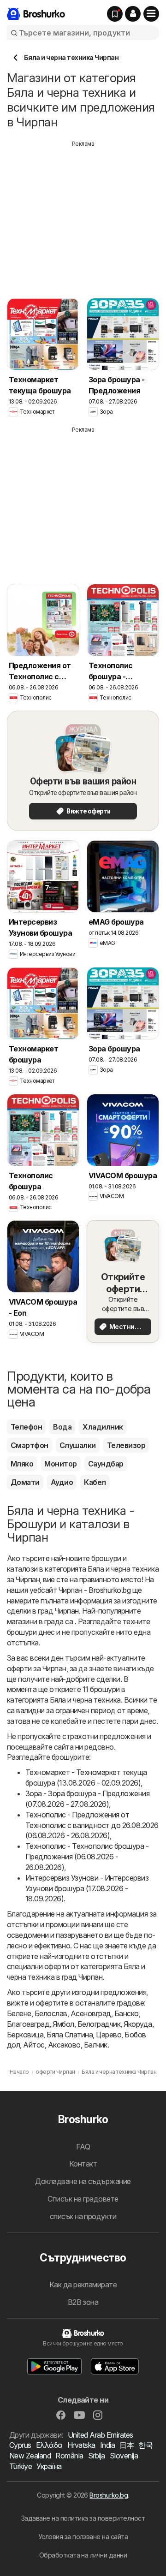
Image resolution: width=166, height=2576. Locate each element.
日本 (127, 2445)
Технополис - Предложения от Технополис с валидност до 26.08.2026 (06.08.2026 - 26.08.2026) (92, 1825)
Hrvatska (81, 2445)
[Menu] (151, 14)
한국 (145, 2445)
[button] (133, 14)
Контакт (83, 2164)
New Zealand (30, 2456)
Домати (25, 1482)
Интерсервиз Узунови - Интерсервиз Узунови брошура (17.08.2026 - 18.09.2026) (87, 1888)
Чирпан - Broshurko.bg (95, 1590)
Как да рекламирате (83, 2285)
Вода (62, 1427)
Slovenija (124, 2456)
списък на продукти (83, 2216)
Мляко (22, 1464)
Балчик (96, 2045)
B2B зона (83, 2302)
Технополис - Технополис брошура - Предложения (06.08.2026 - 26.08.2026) (87, 1857)
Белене (19, 2013)
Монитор (60, 1464)
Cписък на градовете (83, 2199)
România (69, 2456)
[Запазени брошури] (115, 14)
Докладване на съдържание (83, 2181)
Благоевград (28, 2024)
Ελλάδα (49, 2445)
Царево (109, 2035)
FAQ (83, 2147)
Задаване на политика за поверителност (83, 2518)
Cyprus (20, 2445)
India (107, 2445)
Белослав (51, 2013)
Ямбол (63, 2024)
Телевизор (126, 1445)
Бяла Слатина (70, 2035)
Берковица (25, 2035)
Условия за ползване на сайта (83, 2537)
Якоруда (138, 2024)
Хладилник (103, 1427)
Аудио (62, 1482)
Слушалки (78, 1445)
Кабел (95, 1482)
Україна (49, 2466)
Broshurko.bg (109, 2495)
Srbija (97, 2456)
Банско (127, 2013)
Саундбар (106, 1464)
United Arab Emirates (101, 2435)
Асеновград (91, 2013)
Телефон (26, 1427)
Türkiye (21, 2466)
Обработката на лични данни (83, 2555)
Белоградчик (99, 2024)
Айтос (34, 2045)
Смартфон (30, 1445)
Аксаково (64, 2045)
